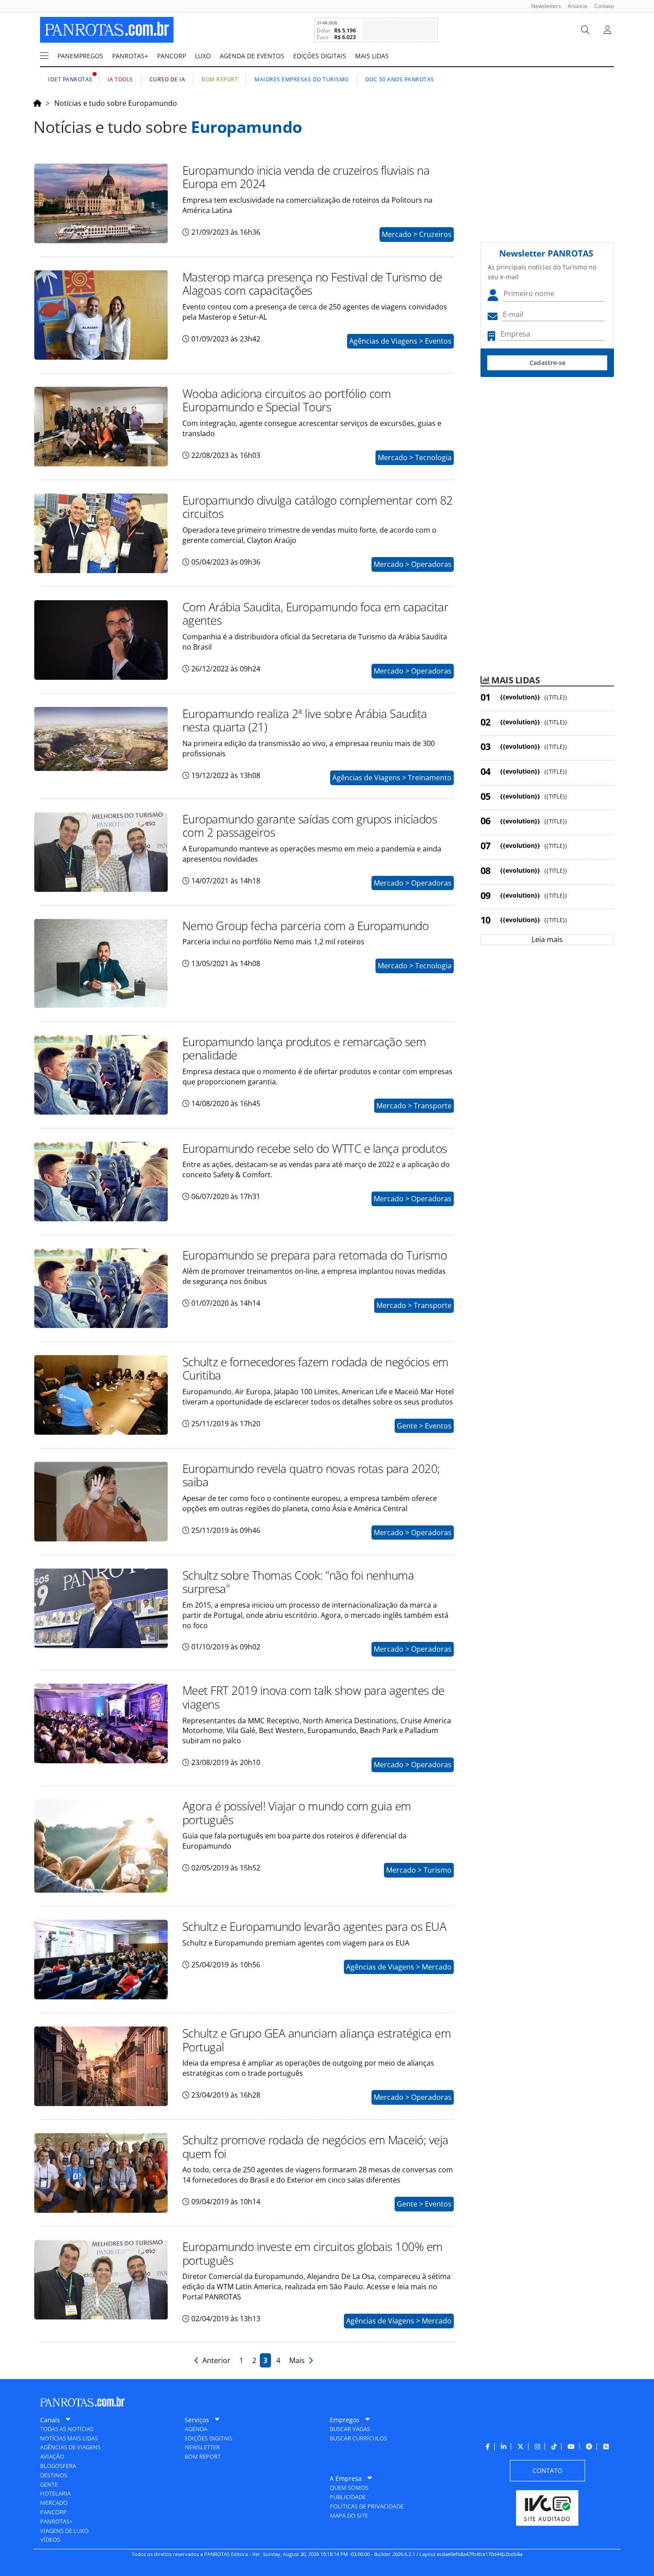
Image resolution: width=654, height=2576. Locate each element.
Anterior (216, 2360)
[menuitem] (543, 6)
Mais (299, 2360)
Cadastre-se (547, 363)
